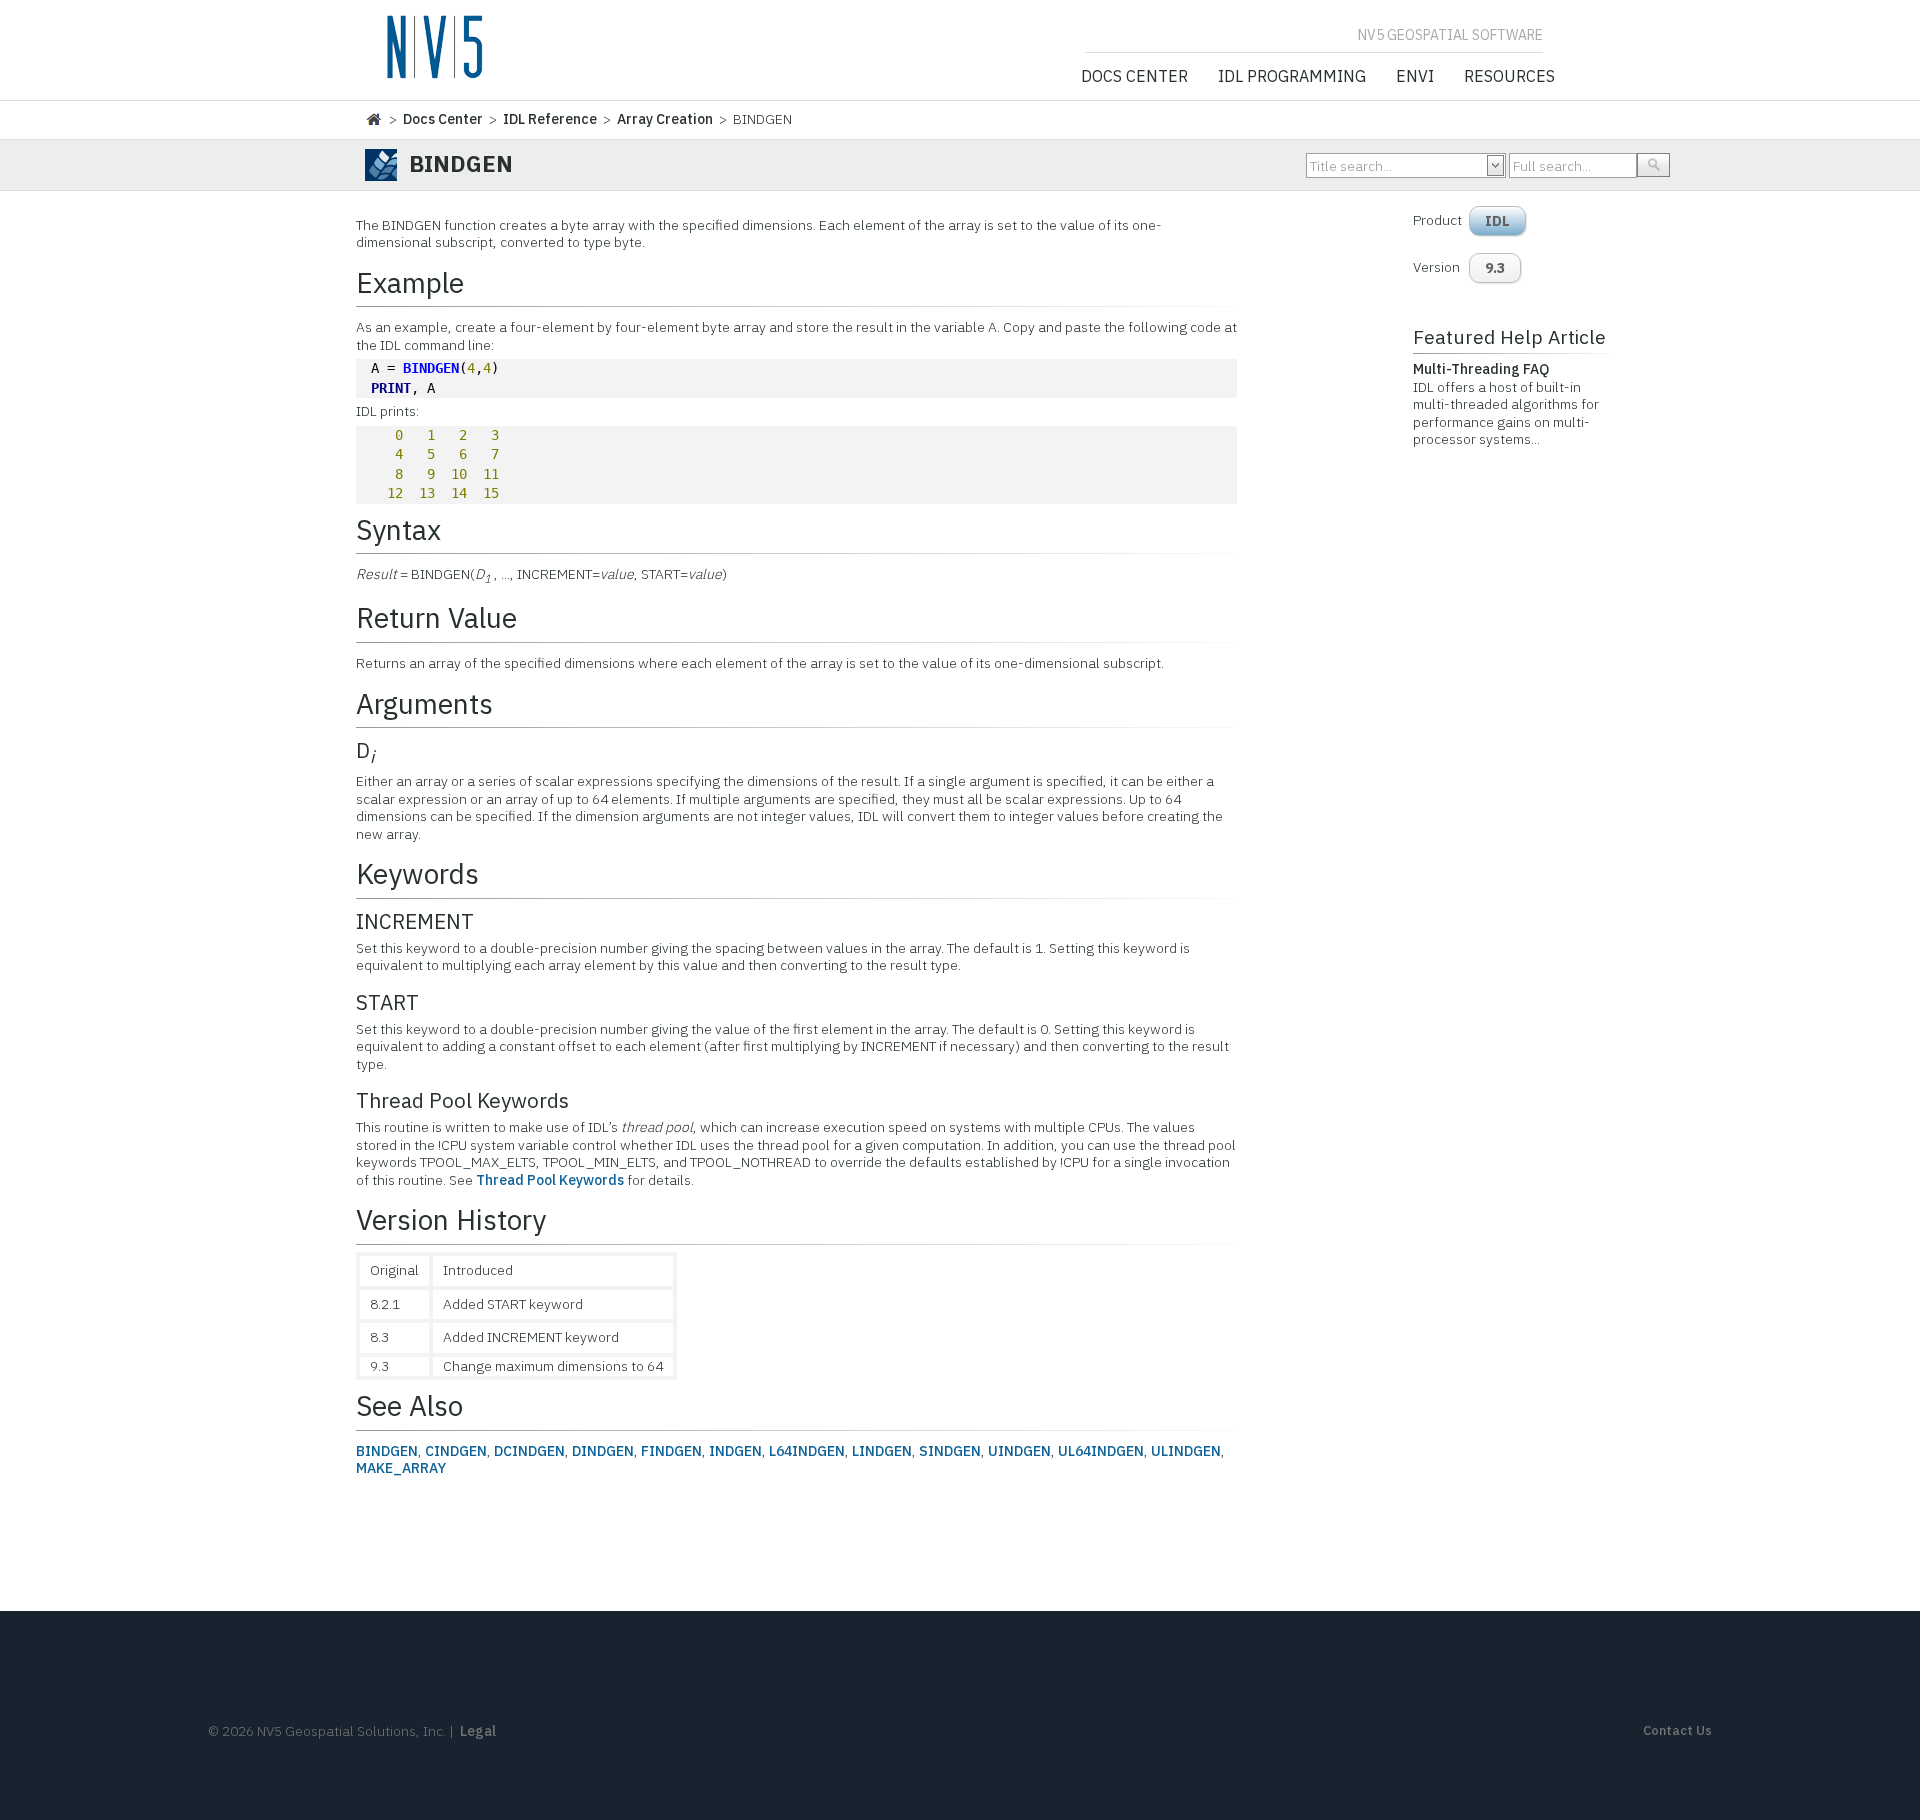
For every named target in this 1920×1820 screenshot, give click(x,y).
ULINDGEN (1186, 1451)
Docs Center (1134, 77)
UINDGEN (1019, 1451)
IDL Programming (1292, 77)
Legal (478, 1731)
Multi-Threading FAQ (1481, 369)
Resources (1509, 77)
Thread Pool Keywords (550, 1180)
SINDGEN (950, 1451)
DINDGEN (603, 1451)
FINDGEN (671, 1451)
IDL (1497, 221)
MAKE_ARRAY (401, 1468)
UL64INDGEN (1101, 1451)
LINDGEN (882, 1451)
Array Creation (665, 119)
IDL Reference (550, 119)
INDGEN (735, 1451)
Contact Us (1677, 1730)
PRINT (391, 388)
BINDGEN (431, 368)
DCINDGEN (529, 1451)
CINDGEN (456, 1451)
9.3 (1495, 268)
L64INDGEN (807, 1451)
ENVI (1415, 77)
